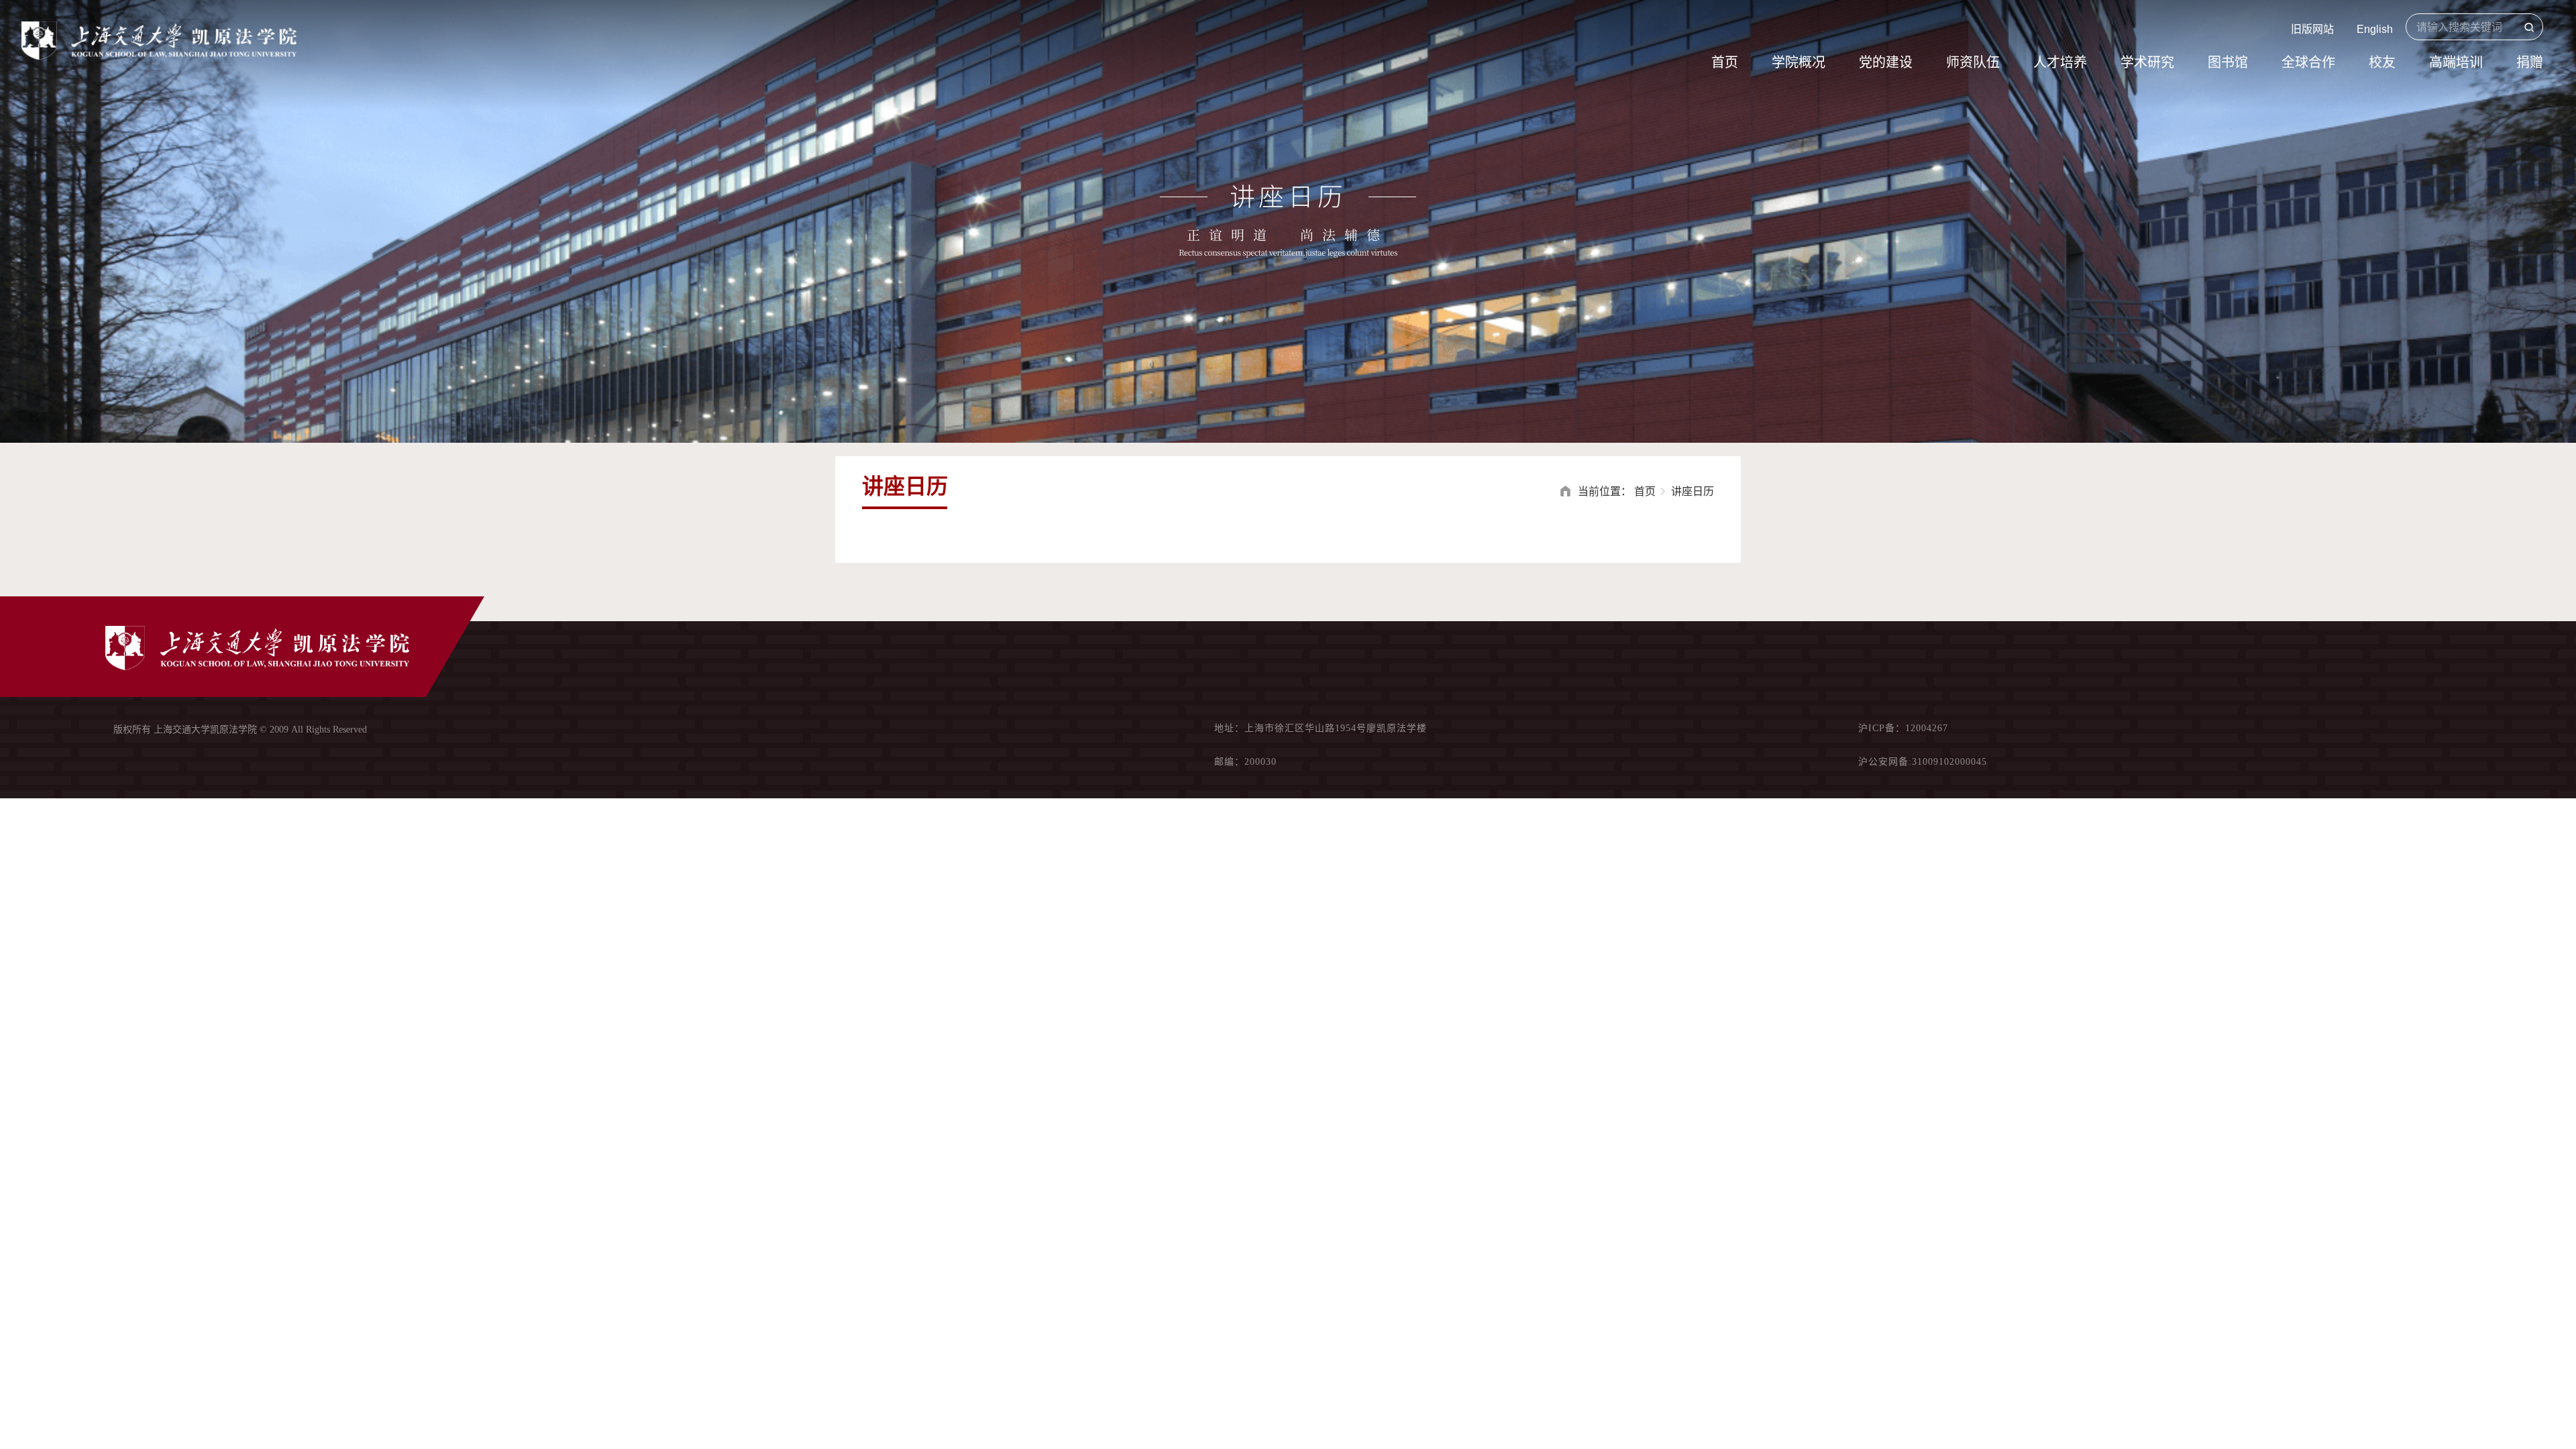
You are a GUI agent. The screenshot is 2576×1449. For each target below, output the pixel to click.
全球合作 (2308, 62)
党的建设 (1886, 62)
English (2375, 29)
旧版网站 (2312, 29)
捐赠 (2530, 62)
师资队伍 (1973, 62)
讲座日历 (1693, 491)
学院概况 (1799, 62)
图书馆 (2228, 62)
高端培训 (2456, 62)
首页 (1725, 62)
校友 (2382, 62)
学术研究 (2147, 62)
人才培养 (2060, 62)
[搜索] (2529, 28)
